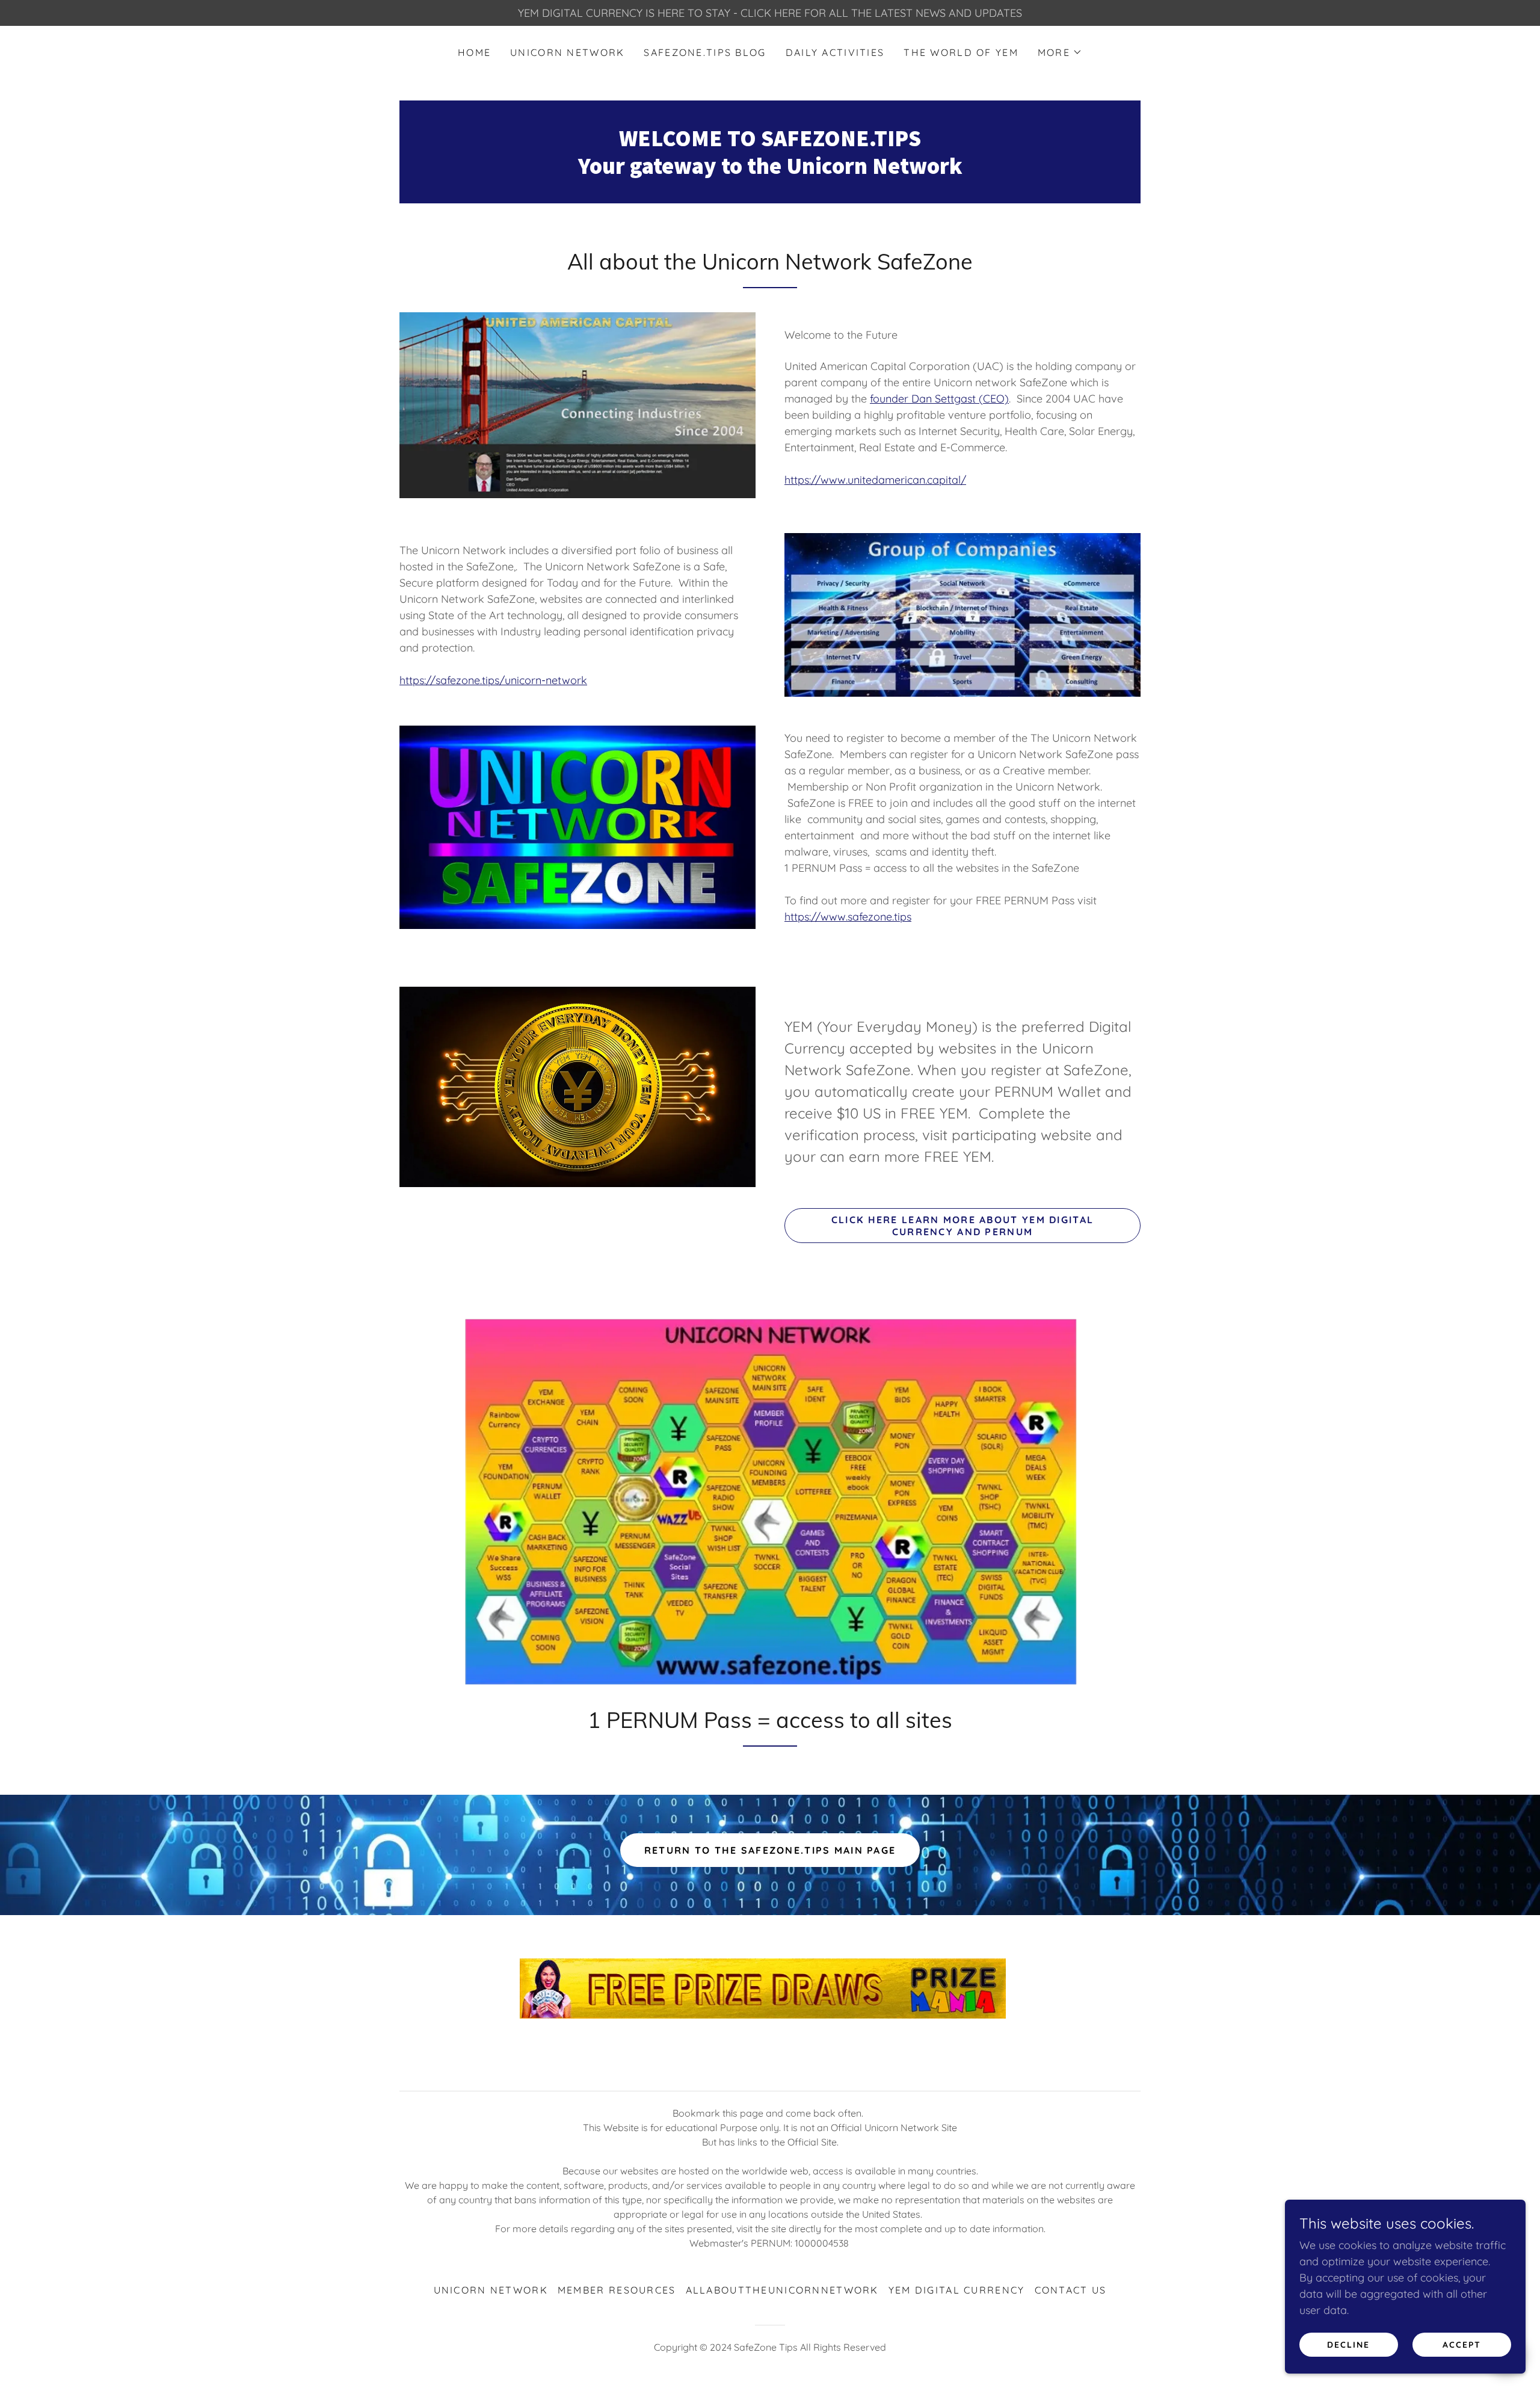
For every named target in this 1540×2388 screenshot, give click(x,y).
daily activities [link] (835, 52)
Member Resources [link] (617, 2290)
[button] (1060, 52)
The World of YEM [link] (961, 52)
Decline (1348, 2345)
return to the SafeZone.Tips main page (770, 1850)
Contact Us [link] (1071, 2290)
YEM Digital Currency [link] (957, 2290)
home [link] (474, 52)
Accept (1462, 2345)
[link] (770, 170)
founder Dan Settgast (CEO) (939, 399)
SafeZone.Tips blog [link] (705, 52)
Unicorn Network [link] (567, 52)
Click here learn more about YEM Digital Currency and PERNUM (962, 1226)
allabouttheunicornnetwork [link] (782, 2290)
